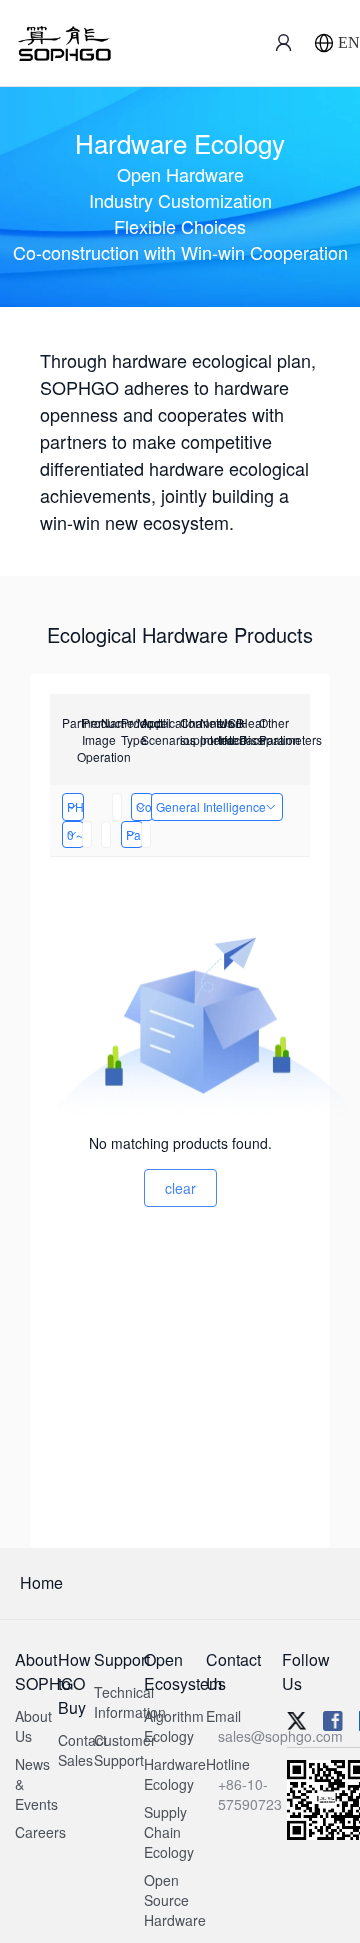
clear (180, 1188)
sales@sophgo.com (280, 1736)
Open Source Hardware (175, 1900)
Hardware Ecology (175, 1774)
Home (41, 1582)
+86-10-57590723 (250, 1794)
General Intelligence (211, 806)
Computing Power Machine (144, 806)
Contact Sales (82, 1750)
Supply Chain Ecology (169, 1832)
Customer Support (125, 1750)
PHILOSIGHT (75, 806)
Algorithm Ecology (174, 1726)
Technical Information (130, 1702)
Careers (40, 1832)
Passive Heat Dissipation (134, 834)
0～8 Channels (75, 834)
